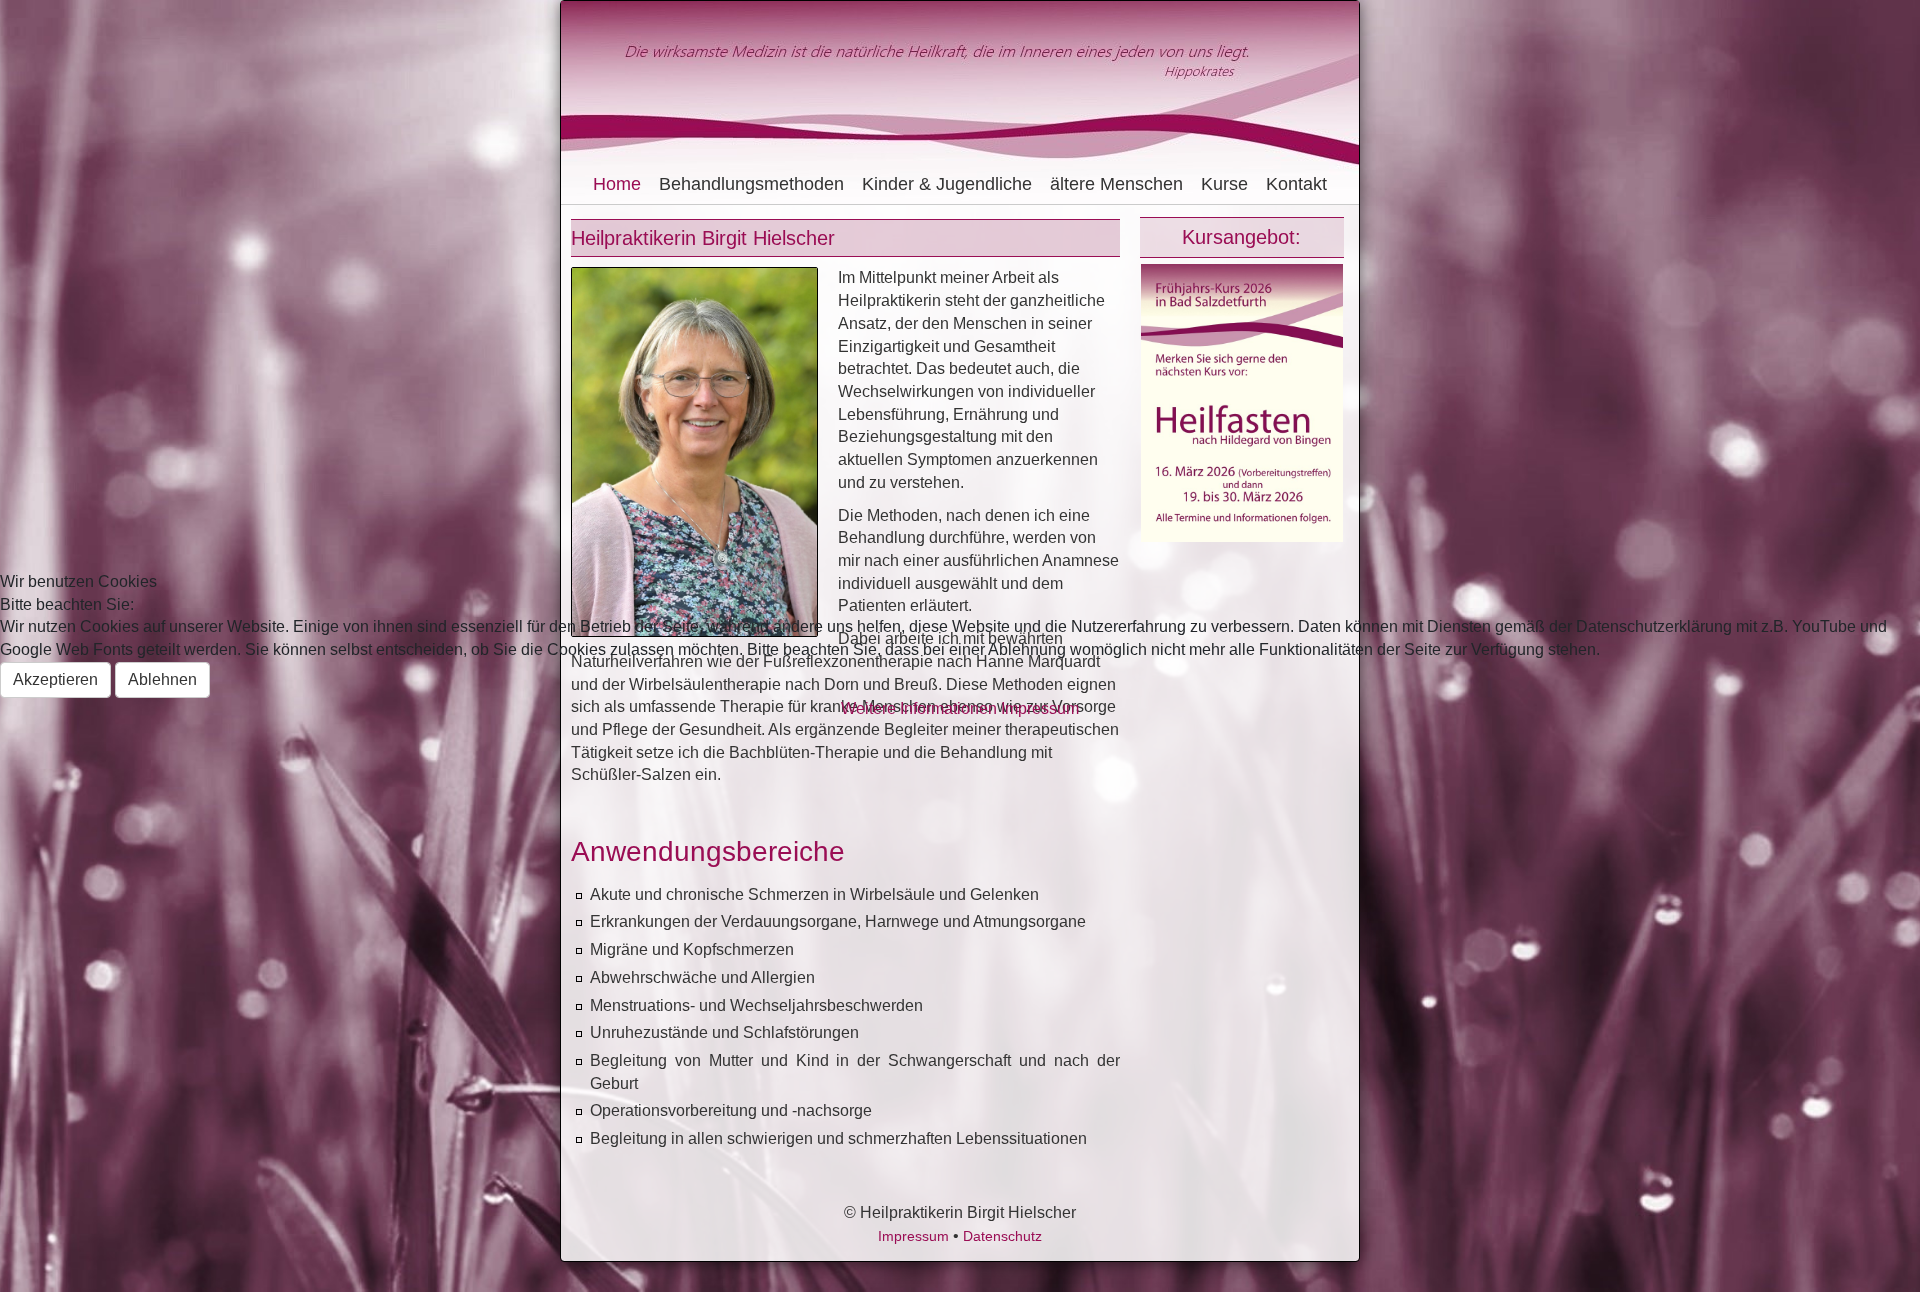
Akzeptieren (55, 679)
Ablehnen (162, 679)
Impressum (1040, 708)
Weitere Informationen (919, 708)
